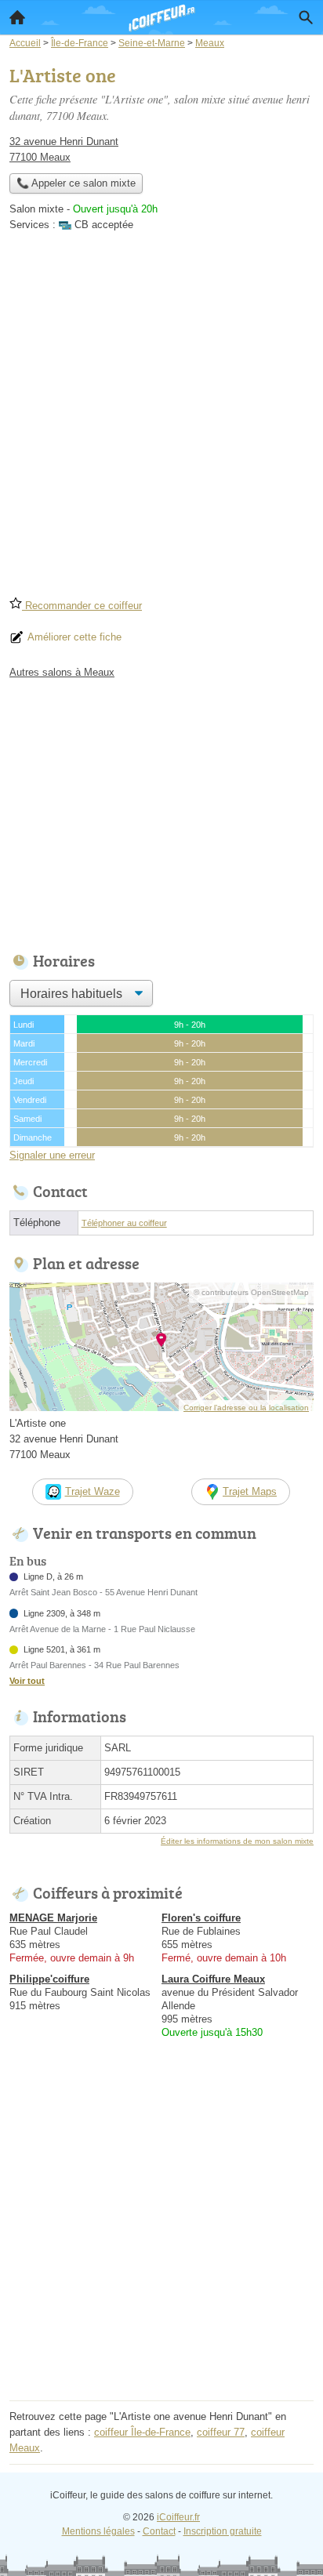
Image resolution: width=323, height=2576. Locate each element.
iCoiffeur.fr (178, 2517)
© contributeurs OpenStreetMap (251, 1292)
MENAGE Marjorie (53, 1918)
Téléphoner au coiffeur (124, 1223)
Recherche (306, 17)
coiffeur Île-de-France (142, 2432)
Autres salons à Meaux (62, 672)
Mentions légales (98, 2531)
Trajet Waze (93, 1491)
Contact (159, 2531)
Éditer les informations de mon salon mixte (237, 1841)
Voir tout (27, 1681)
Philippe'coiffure (49, 1979)
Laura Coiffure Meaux (213, 1979)
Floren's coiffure (201, 1918)
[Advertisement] (161, 419)
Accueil (17, 17)
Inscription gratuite (223, 2531)
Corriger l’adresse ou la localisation (246, 1408)
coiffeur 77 (221, 2432)
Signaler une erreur (52, 1155)
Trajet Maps (250, 1491)
